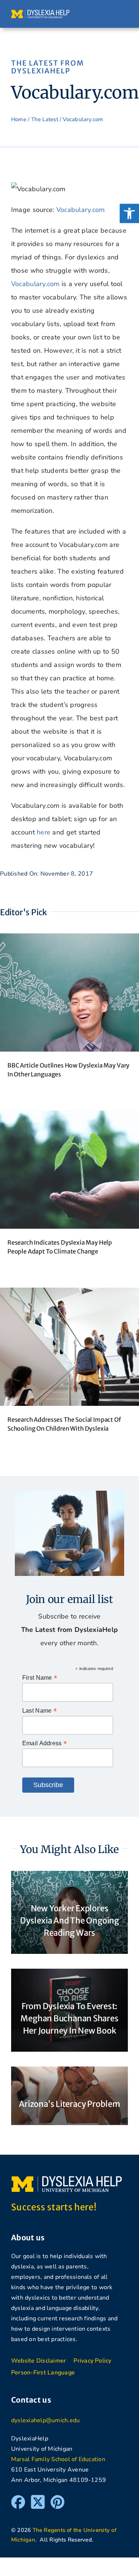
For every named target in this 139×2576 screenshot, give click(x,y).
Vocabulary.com (81, 210)
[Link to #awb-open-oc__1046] (105, 14)
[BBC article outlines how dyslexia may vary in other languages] (69, 940)
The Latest (45, 119)
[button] (129, 213)
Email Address (44, 1743)
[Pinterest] (57, 2498)
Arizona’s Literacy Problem (69, 2104)
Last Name (39, 1711)
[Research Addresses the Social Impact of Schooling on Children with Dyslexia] (69, 1294)
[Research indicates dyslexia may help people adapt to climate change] (69, 1117)
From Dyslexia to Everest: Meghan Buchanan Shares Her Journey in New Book (69, 2018)
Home (19, 119)
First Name (40, 1678)
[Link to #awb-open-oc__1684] (120, 14)
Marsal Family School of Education (58, 2459)
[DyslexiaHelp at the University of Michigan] (40, 13)
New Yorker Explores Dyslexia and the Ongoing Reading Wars (69, 1921)
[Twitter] (38, 2498)
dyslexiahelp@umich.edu (45, 2420)
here (44, 832)
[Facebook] (18, 2498)
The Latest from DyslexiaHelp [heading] (48, 67)
